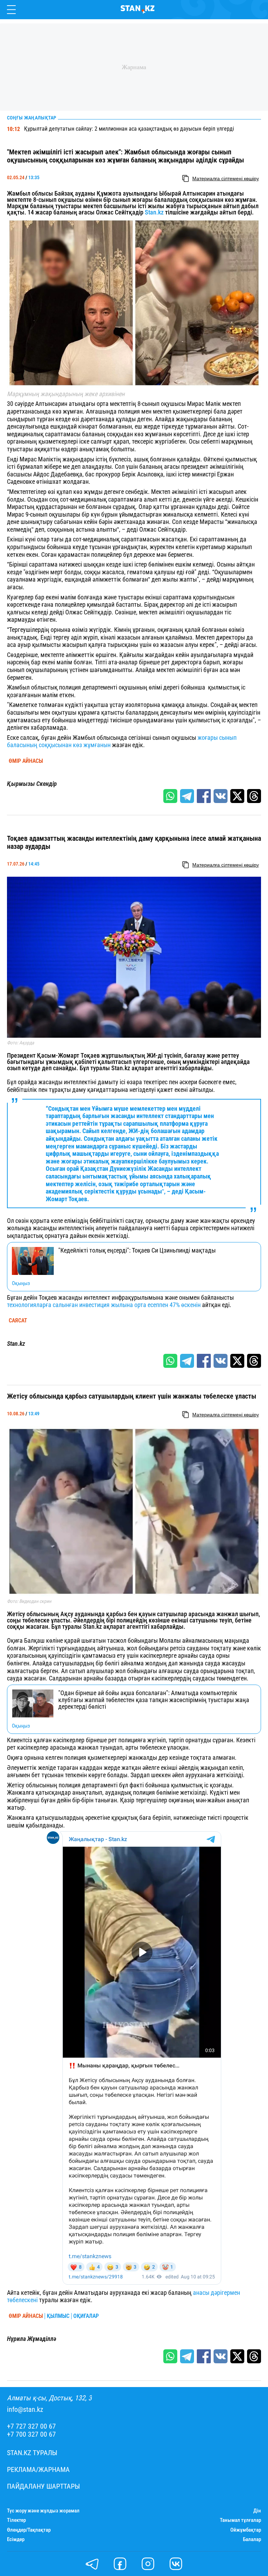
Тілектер (16, 2520)
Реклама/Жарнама (38, 2470)
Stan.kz (154, 212)
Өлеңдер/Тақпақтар (29, 2530)
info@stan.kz (25, 2410)
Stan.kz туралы (32, 2453)
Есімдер (16, 2539)
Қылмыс (58, 2316)
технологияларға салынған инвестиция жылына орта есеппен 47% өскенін (104, 1305)
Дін (257, 2511)
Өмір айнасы (26, 761)
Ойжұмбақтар (246, 2530)
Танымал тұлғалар (240, 2520)
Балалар (252, 2539)
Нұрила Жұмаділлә (32, 2339)
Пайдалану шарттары (43, 2486)
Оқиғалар (86, 2316)
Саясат (18, 1321)
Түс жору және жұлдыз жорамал (43, 2511)
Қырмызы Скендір (32, 784)
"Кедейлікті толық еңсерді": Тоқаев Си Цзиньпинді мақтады (137, 1250)
